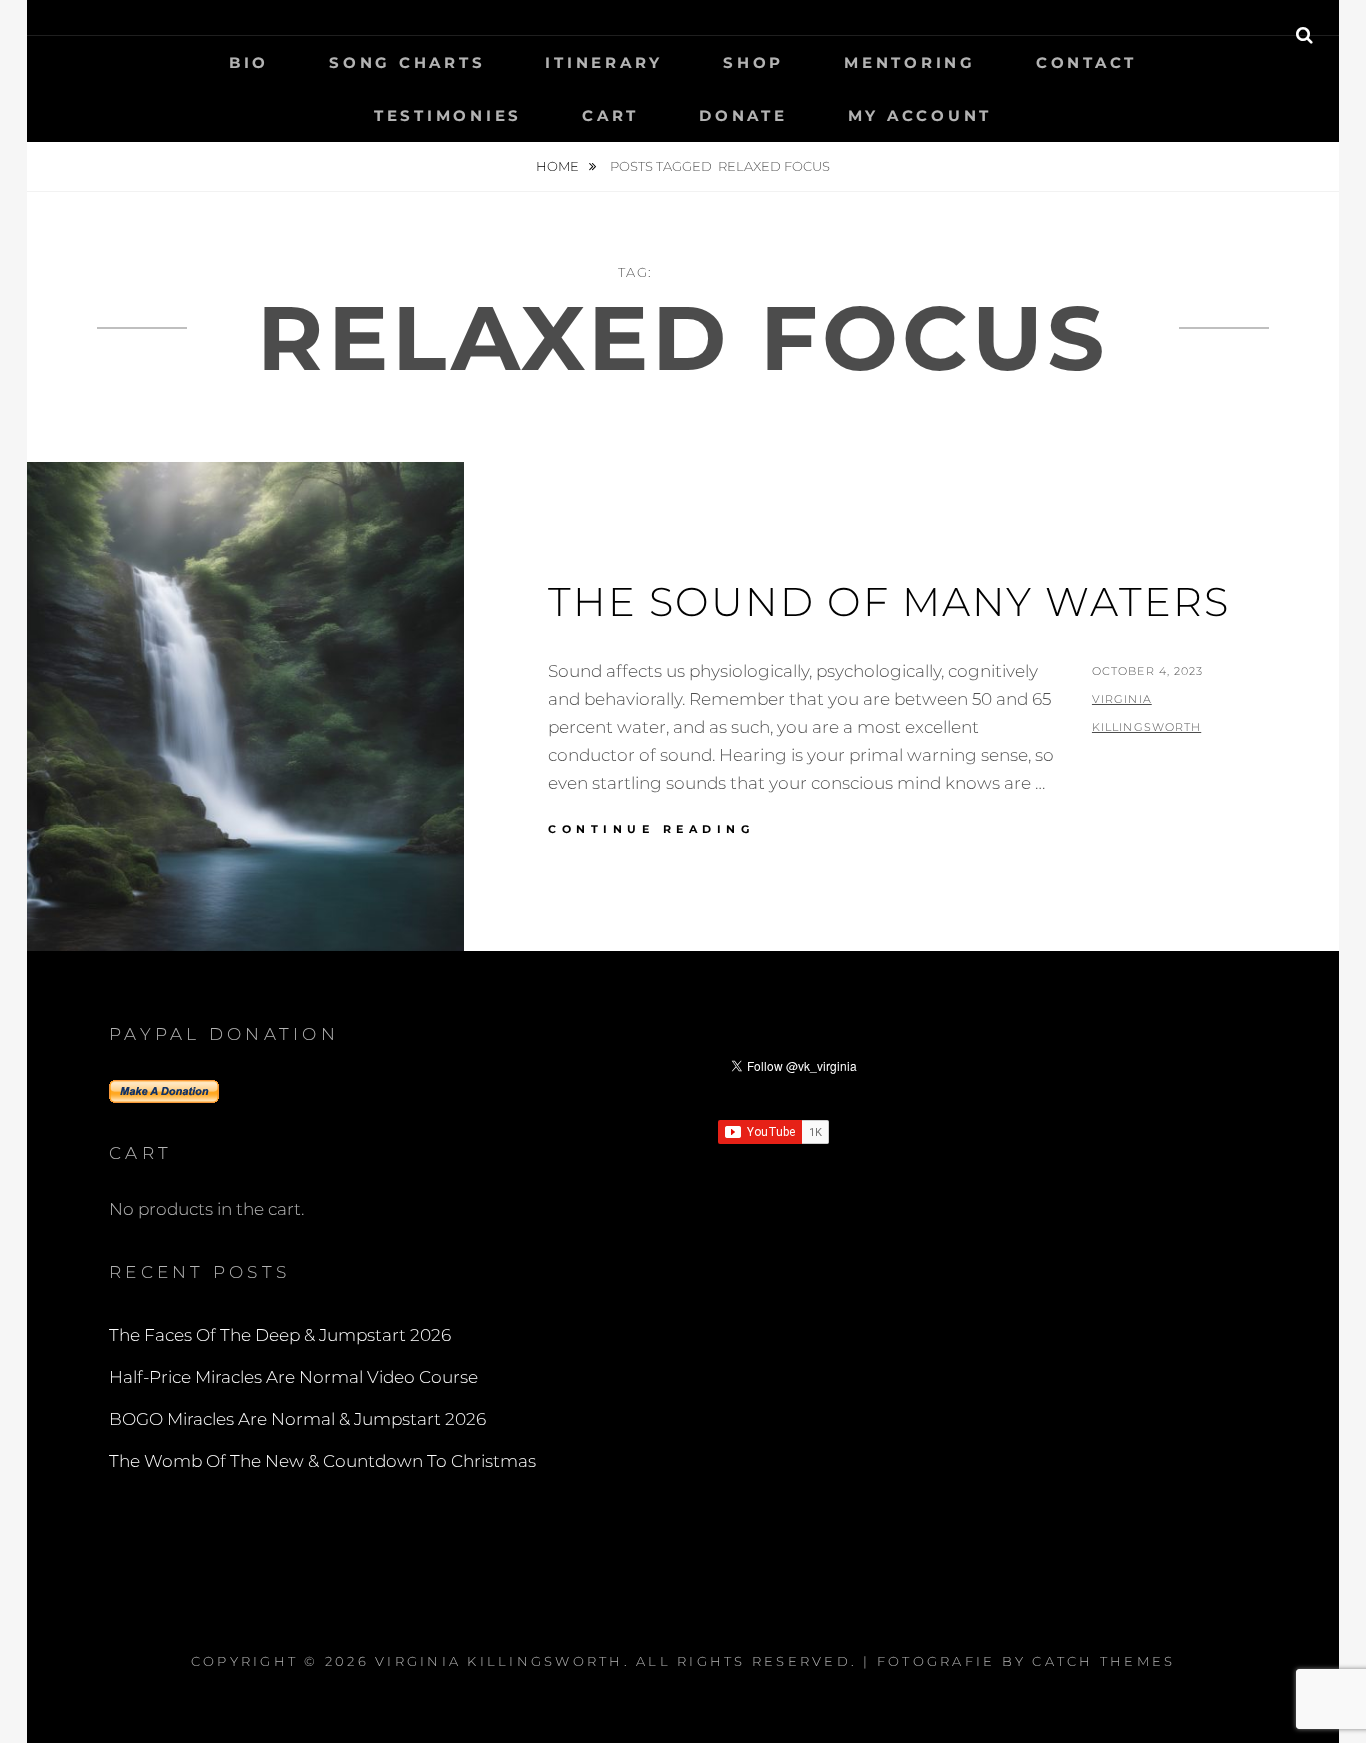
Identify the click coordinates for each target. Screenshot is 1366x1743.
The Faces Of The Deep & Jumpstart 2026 (280, 1335)
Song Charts (407, 62)
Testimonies (448, 115)
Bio (249, 62)
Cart (610, 115)
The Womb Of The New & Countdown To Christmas (322, 1461)
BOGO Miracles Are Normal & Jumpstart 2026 (297, 1419)
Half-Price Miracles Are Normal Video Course (293, 1377)
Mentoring (910, 62)
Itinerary (604, 62)
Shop (753, 62)
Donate (743, 115)
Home (559, 166)
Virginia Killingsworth (499, 1661)
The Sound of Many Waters (889, 601)
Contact (1086, 62)
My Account (920, 115)
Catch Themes (1103, 1661)
